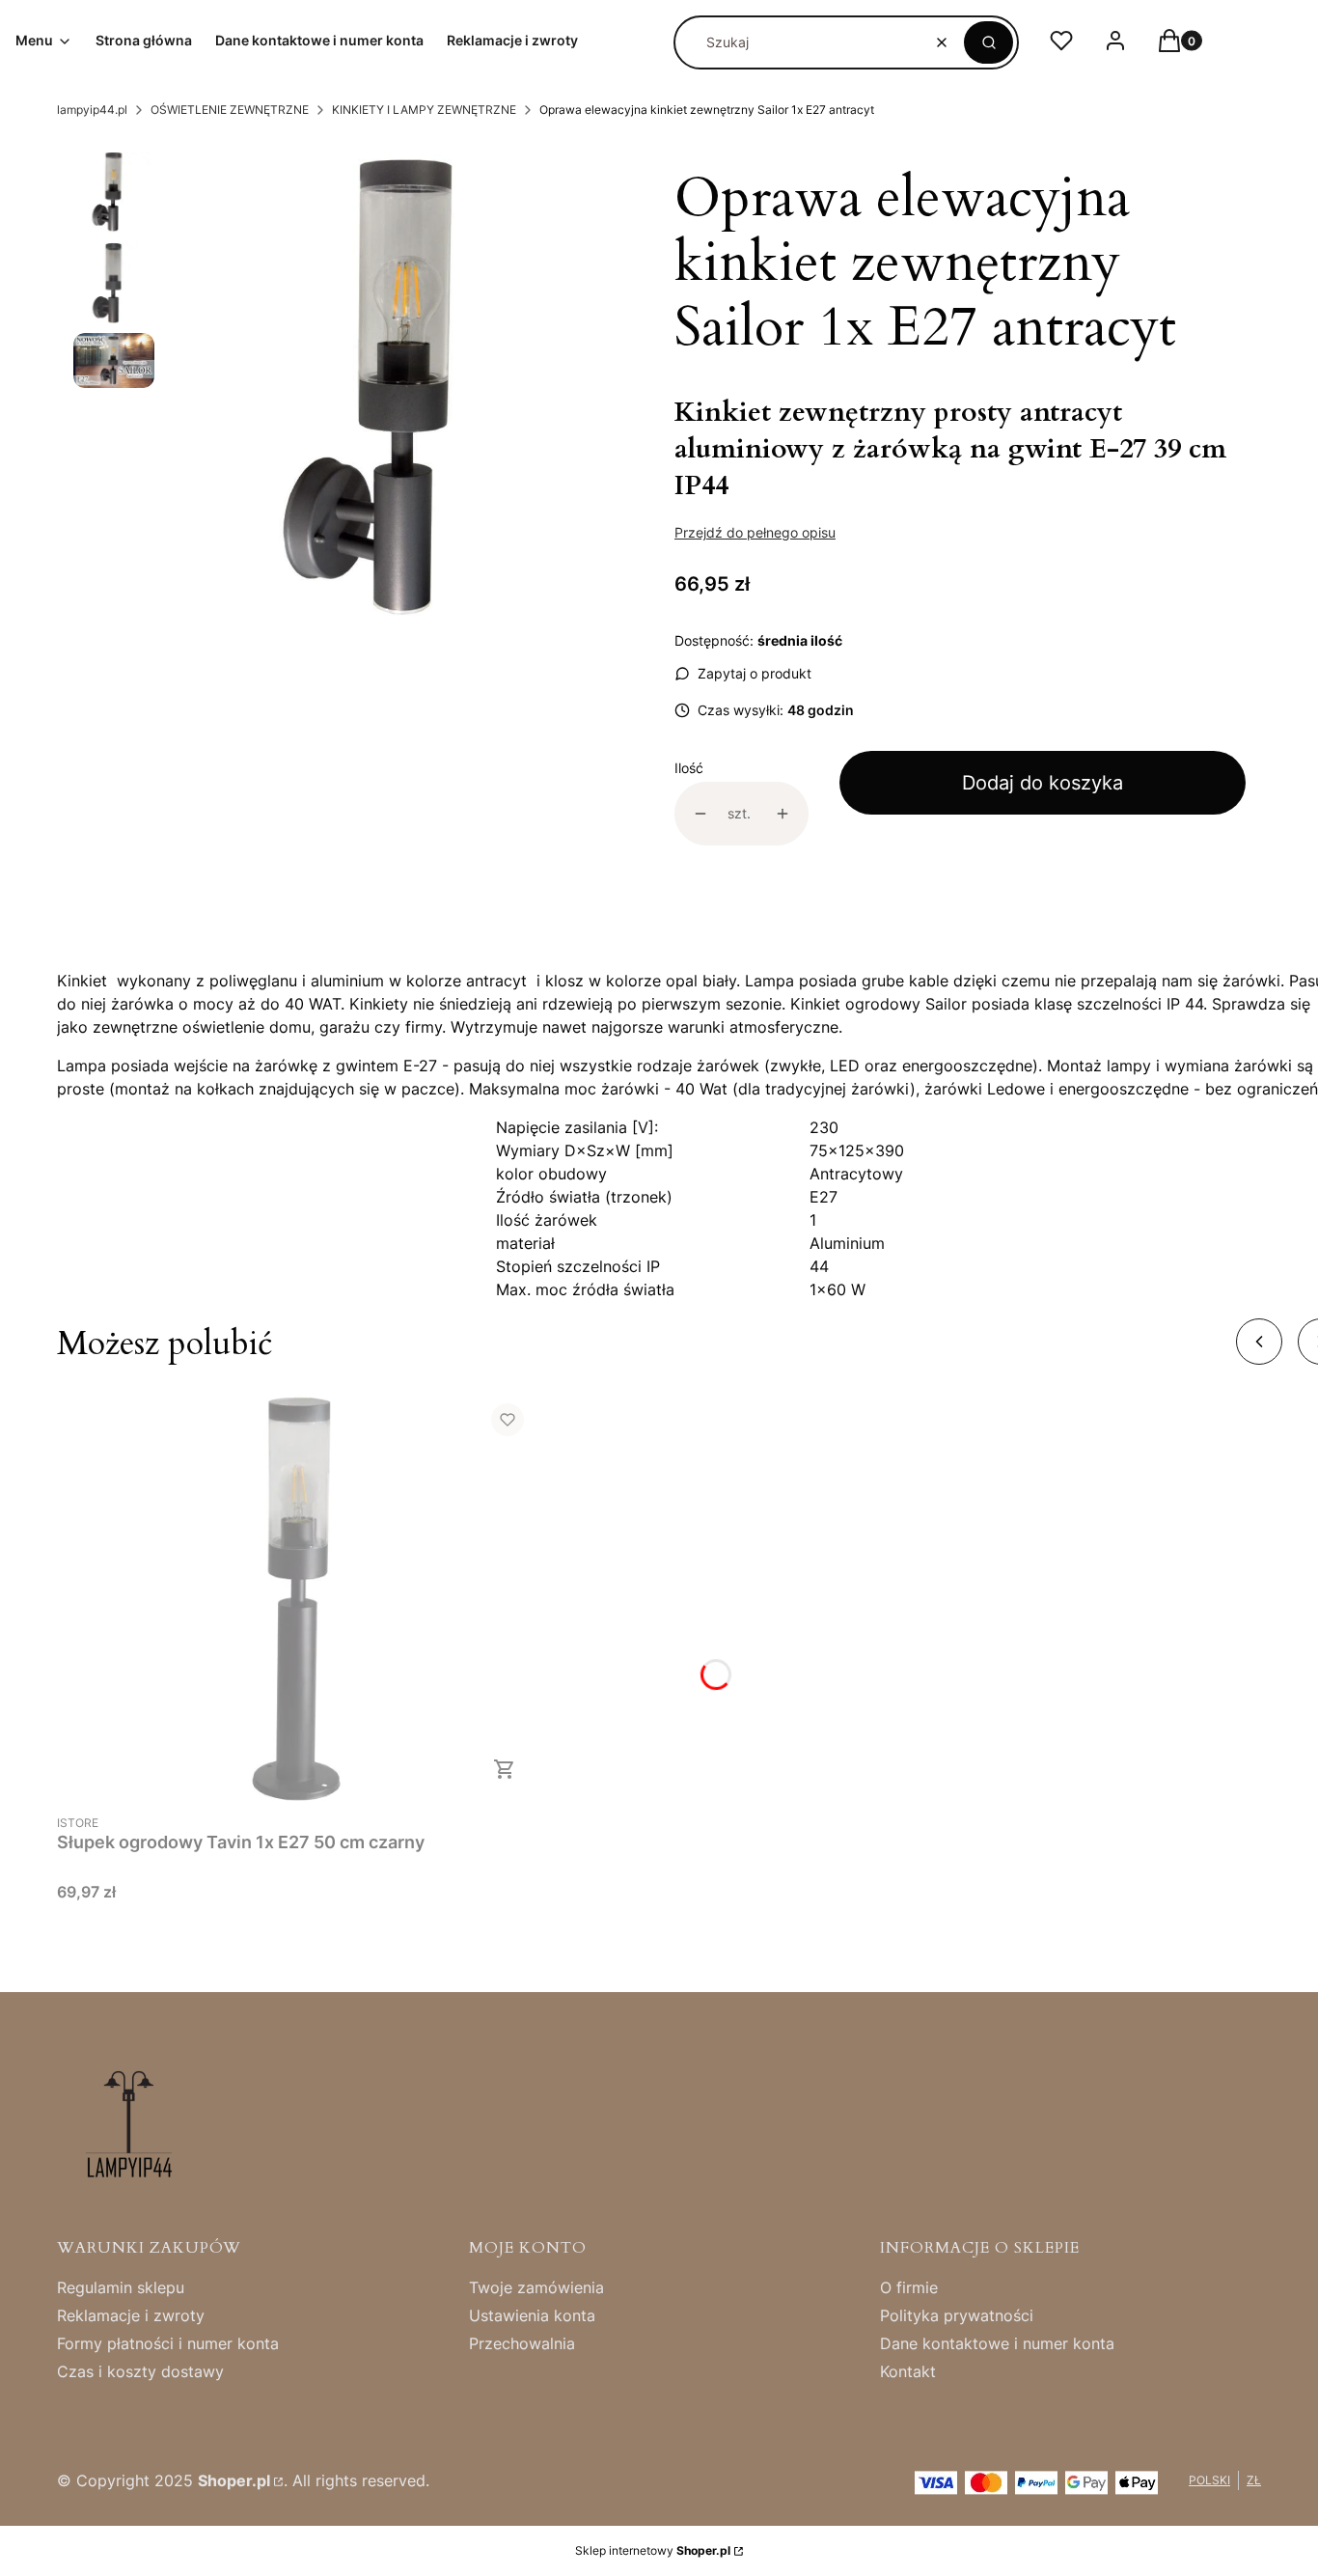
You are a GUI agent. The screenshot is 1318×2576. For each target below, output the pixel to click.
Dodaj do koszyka (1043, 783)
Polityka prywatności (957, 2315)
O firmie (909, 2287)
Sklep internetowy (653, 2550)
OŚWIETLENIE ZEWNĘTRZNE (230, 110)
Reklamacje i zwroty (131, 2315)
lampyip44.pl (92, 110)
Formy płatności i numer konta (168, 2343)
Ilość (689, 768)
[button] (988, 42)
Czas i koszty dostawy (140, 2371)
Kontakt (908, 2371)
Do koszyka (505, 1769)
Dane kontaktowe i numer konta (997, 2343)
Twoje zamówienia (536, 2287)
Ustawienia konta (532, 2315)
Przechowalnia (522, 2343)
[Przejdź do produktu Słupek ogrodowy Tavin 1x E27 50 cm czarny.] (298, 1596)
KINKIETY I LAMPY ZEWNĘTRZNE (424, 110)
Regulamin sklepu (121, 2287)
